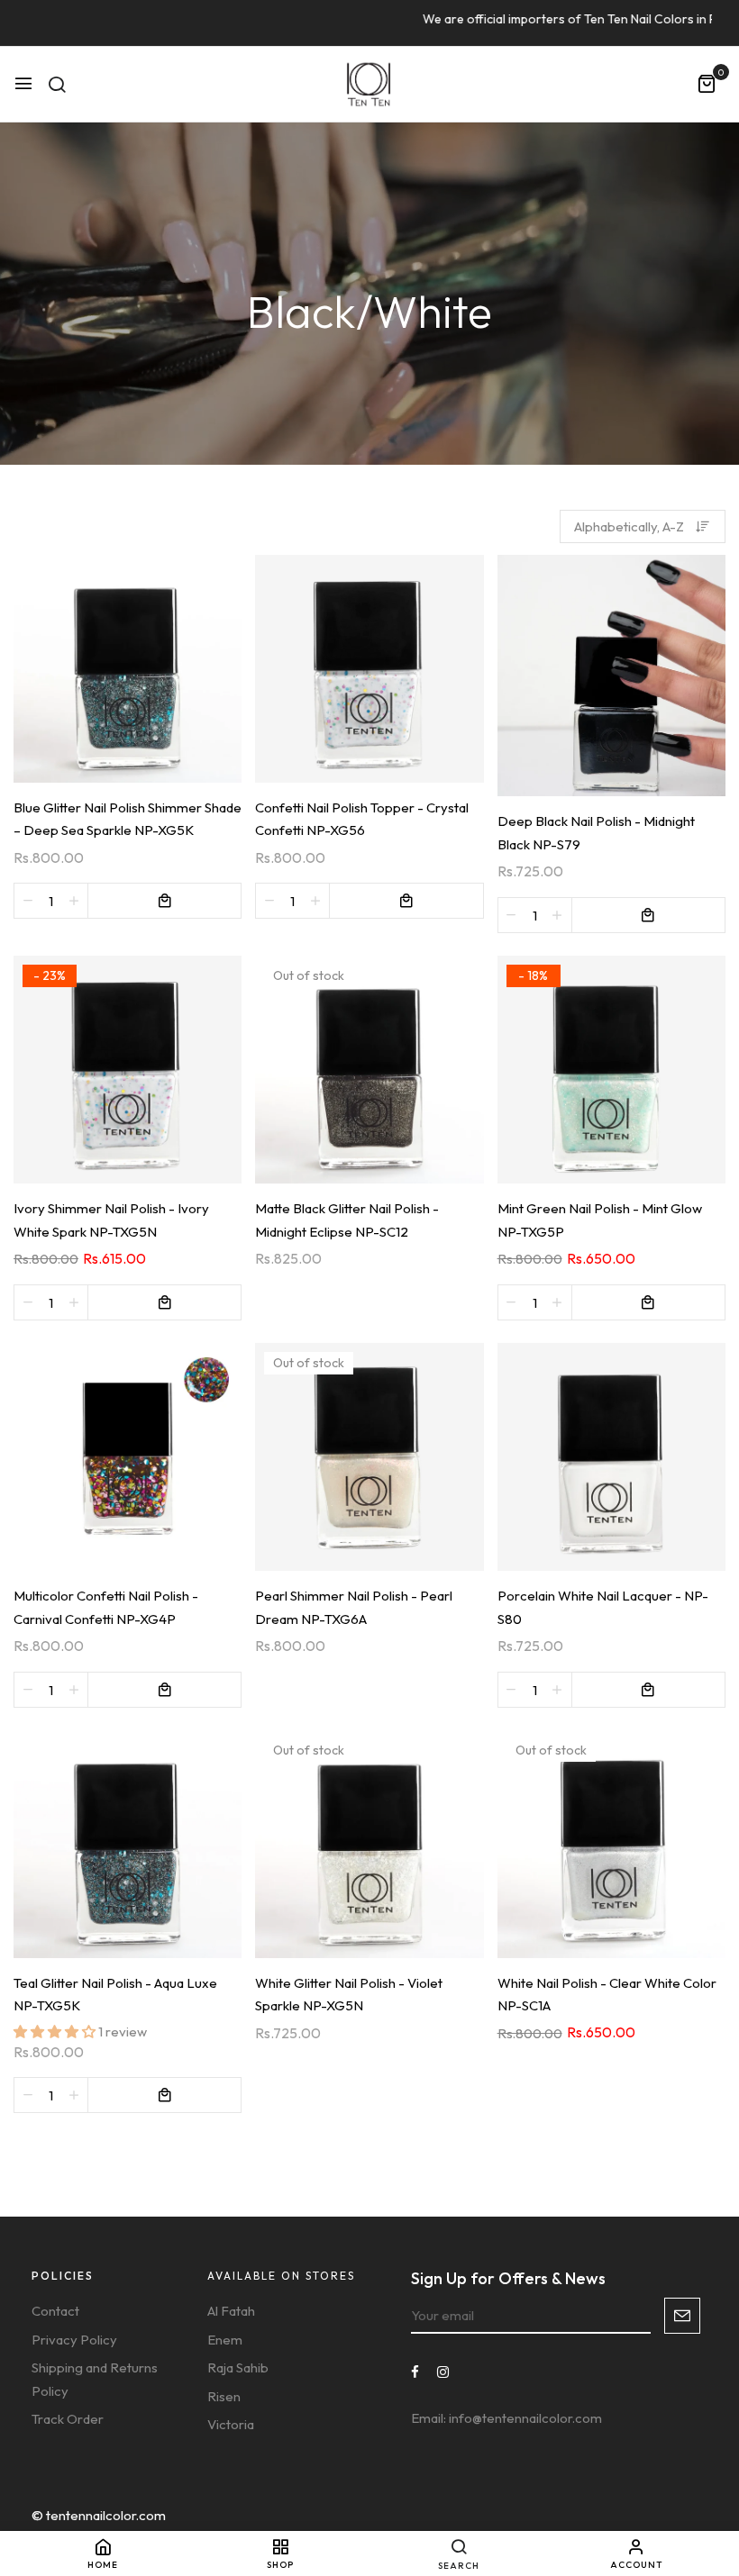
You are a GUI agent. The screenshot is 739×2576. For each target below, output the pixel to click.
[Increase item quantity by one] (74, 901)
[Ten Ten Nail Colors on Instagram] (443, 2372)
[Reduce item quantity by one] (28, 901)
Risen (224, 2396)
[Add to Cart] (164, 901)
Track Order (68, 2419)
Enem (225, 2340)
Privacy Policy (74, 2340)
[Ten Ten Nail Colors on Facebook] (415, 2372)
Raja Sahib (238, 2367)
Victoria (231, 2424)
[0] (707, 85)
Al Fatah (231, 2311)
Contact (55, 2311)
